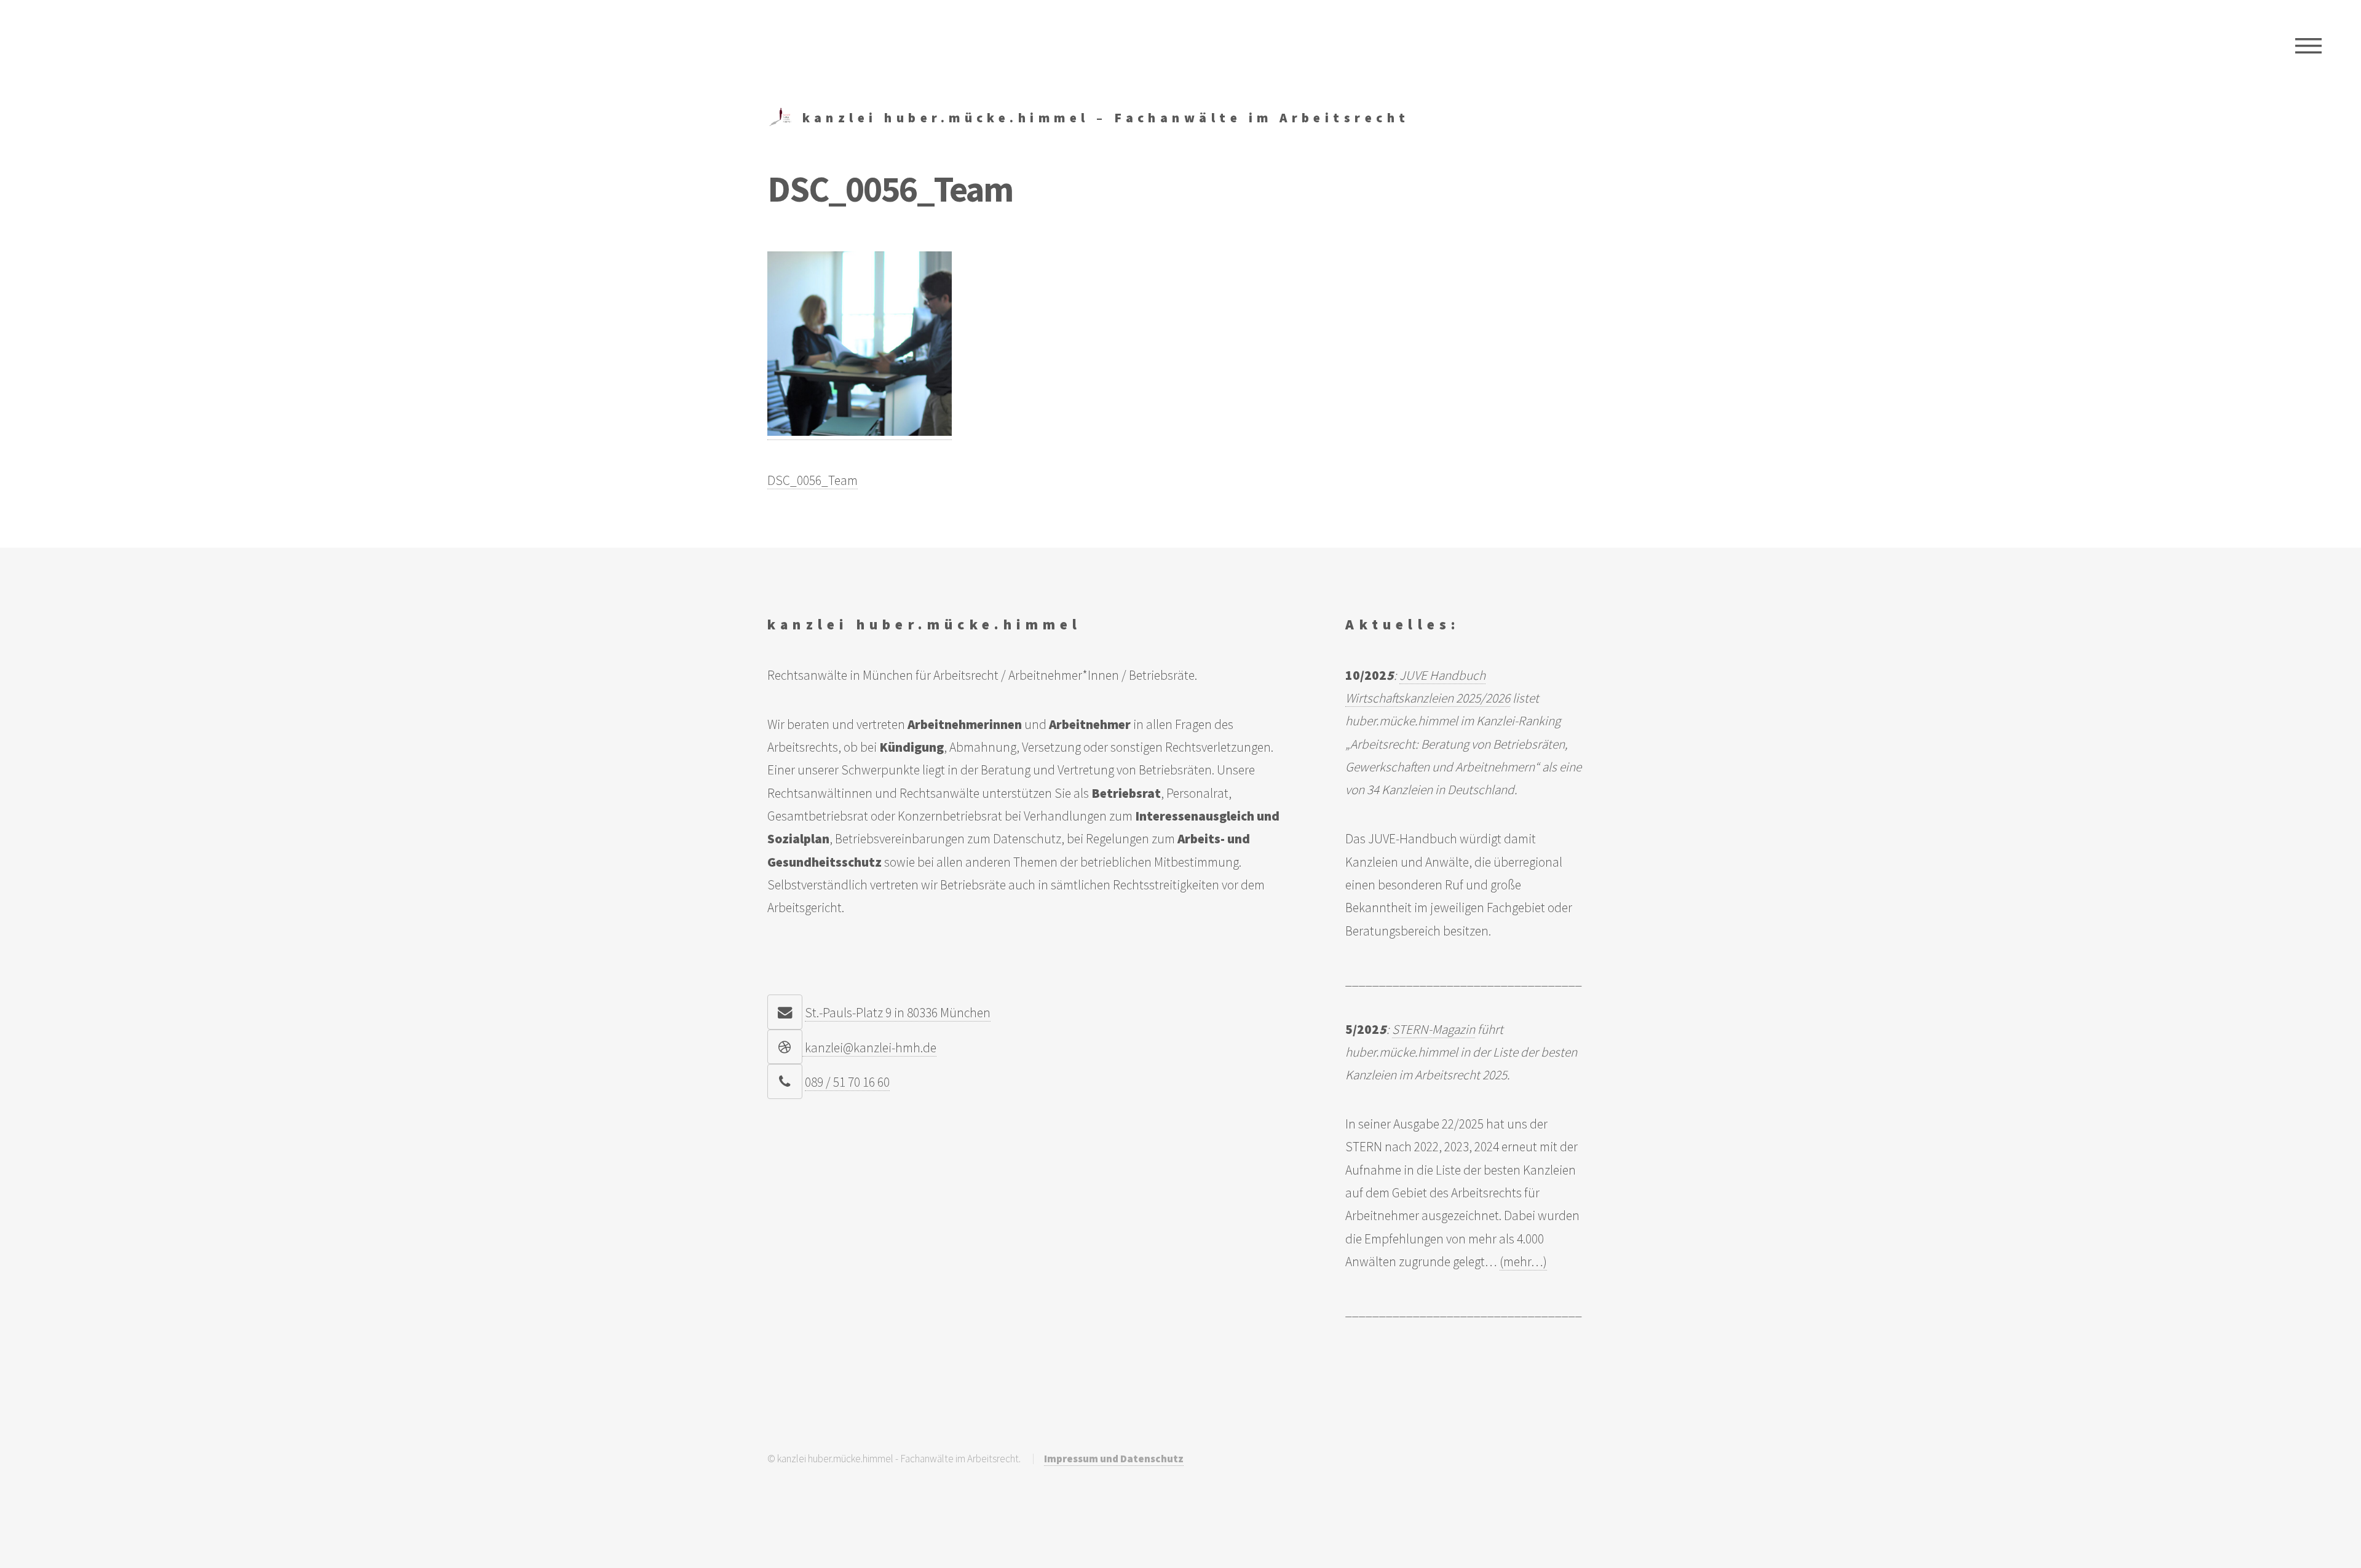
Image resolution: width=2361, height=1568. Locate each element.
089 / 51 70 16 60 (847, 1082)
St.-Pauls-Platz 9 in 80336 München (898, 1013)
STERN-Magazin (1434, 1029)
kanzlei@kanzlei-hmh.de (869, 1048)
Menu (2308, 46)
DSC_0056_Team (813, 480)
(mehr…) (1523, 1262)
